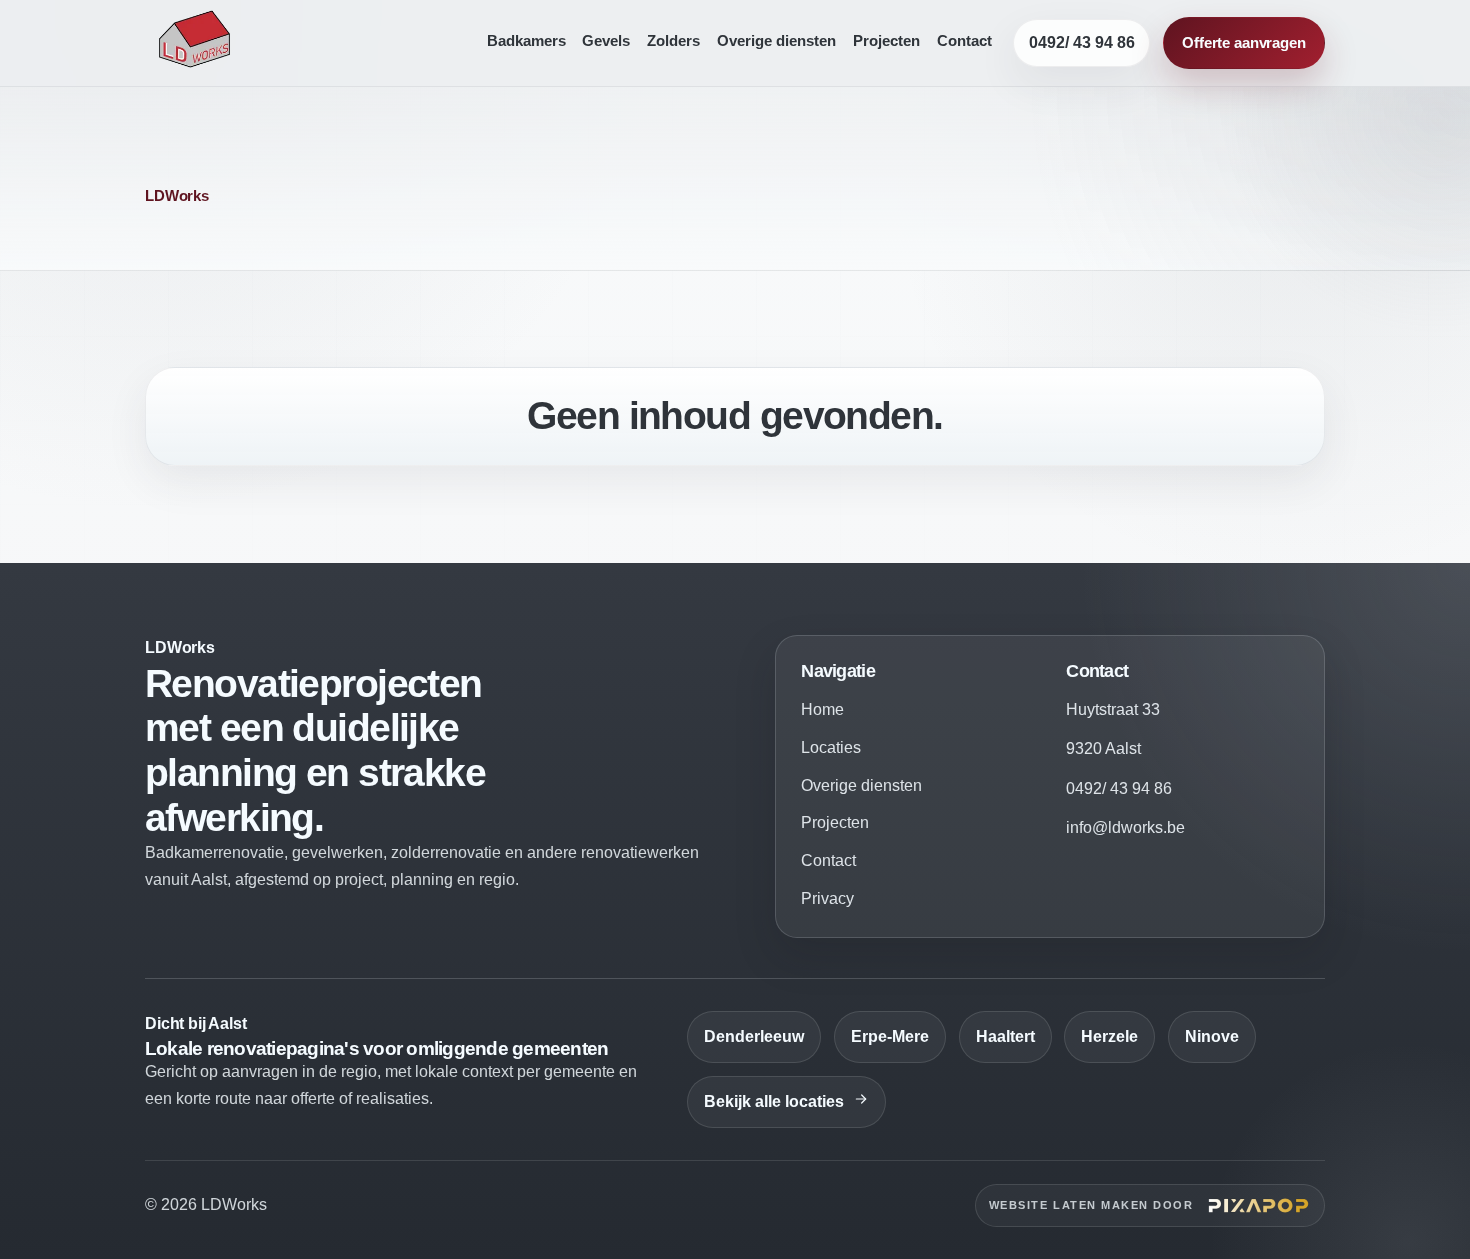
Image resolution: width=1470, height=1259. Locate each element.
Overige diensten (776, 41)
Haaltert (1005, 1036)
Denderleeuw (754, 1036)
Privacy (827, 898)
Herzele (1109, 1036)
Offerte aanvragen (1243, 42)
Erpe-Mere (890, 1036)
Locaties (831, 747)
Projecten (886, 41)
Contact (964, 41)
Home (822, 709)
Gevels (606, 41)
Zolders (673, 41)
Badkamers (526, 41)
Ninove (1212, 1036)
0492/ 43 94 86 (1082, 42)
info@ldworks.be (1125, 827)
